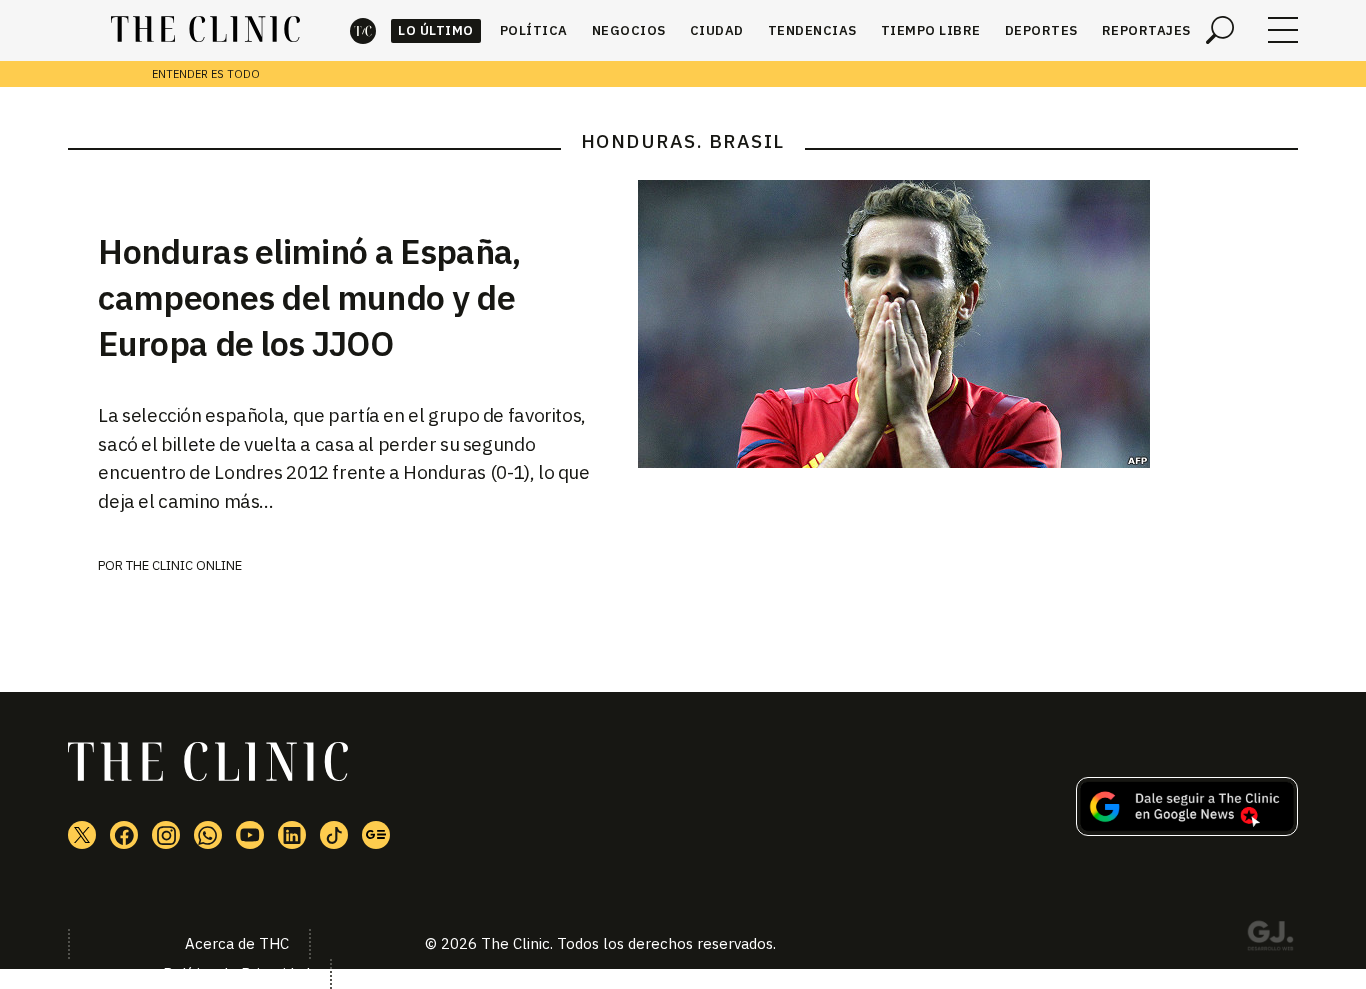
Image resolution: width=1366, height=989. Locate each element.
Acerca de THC (237, 943)
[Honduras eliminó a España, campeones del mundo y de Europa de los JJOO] (968, 324)
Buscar (1220, 30)
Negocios (629, 30)
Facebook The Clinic (124, 835)
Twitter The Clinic (82, 835)
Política (534, 30)
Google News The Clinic (376, 835)
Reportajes (1146, 30)
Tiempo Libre (931, 30)
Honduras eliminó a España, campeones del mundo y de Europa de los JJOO (309, 297)
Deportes (1041, 30)
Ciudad (717, 30)
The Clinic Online (184, 565)
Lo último (436, 30)
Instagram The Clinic (166, 835)
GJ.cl (1270, 939)
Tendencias (812, 30)
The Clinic (363, 30)
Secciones (1283, 30)
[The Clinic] (205, 30)
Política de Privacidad (236, 973)
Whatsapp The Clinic (208, 835)
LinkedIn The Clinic (292, 835)
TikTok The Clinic (334, 835)
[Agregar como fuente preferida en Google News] (1187, 830)
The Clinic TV (250, 835)
